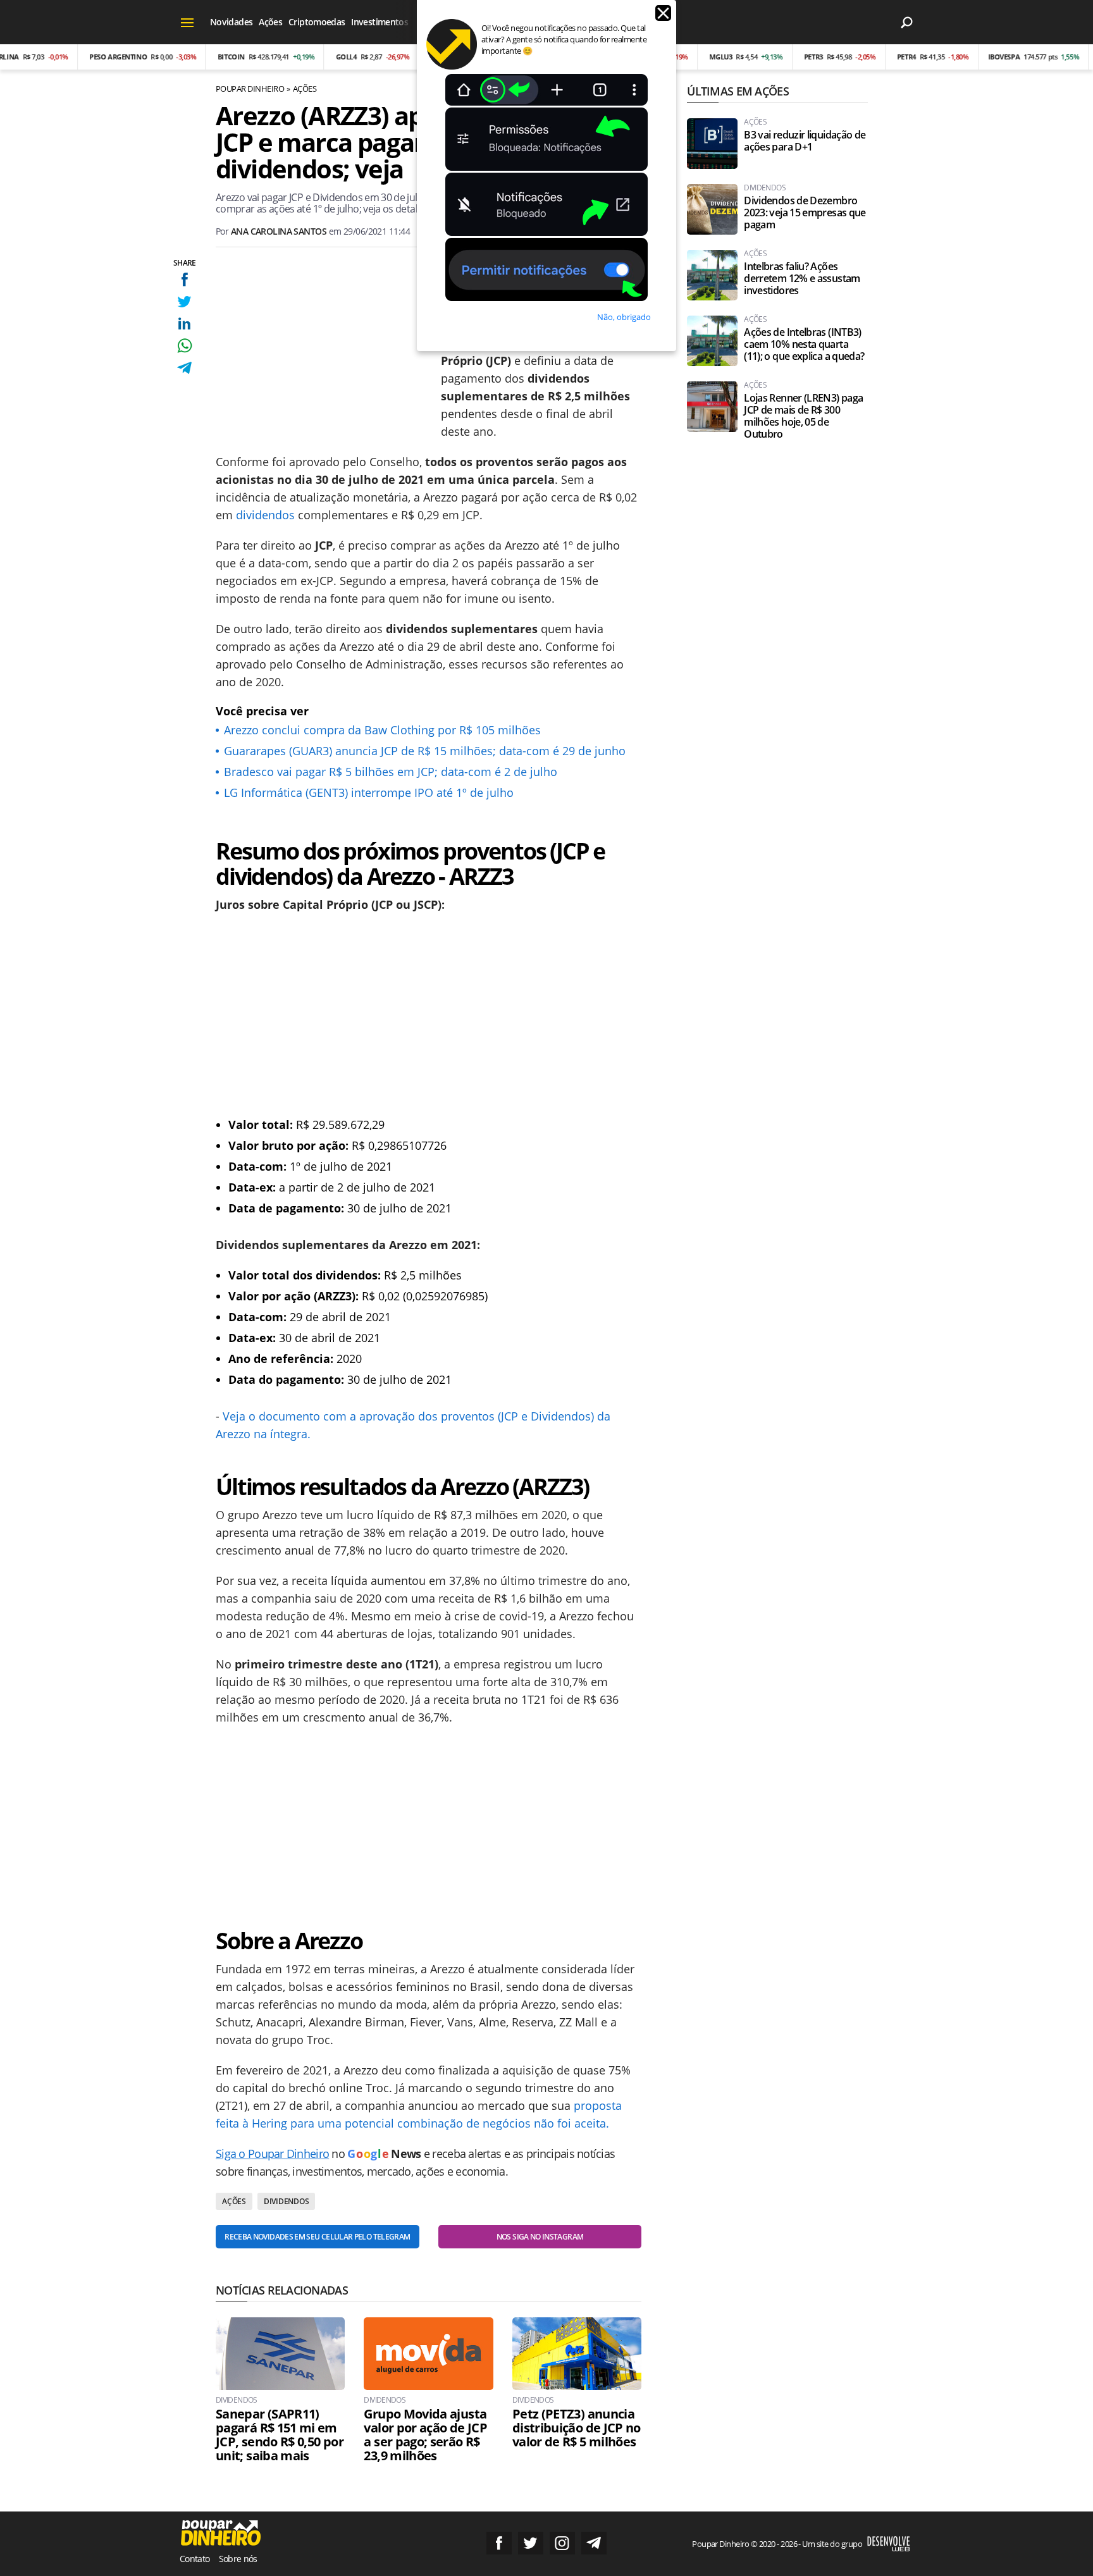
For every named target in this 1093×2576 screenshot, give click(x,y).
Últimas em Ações (738, 91)
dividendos (265, 515)
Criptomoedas (317, 22)
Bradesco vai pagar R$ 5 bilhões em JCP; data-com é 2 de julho (391, 772)
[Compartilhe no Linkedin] (184, 324)
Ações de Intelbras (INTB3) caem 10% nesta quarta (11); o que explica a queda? (804, 344)
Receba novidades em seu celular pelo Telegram (317, 2237)
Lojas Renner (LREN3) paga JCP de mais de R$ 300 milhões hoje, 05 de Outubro (803, 416)
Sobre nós (238, 2559)
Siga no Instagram (562, 2543)
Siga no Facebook (499, 2543)
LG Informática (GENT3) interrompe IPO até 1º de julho (369, 792)
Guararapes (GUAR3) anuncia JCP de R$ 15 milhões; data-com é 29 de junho (425, 751)
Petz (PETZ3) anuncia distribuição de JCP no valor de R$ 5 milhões (577, 2428)
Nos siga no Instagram (540, 2237)
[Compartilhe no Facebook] (184, 279)
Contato (195, 2559)
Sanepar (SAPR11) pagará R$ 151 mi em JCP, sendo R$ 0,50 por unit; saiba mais (280, 2435)
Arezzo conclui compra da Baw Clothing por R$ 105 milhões (382, 730)
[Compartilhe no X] (184, 301)
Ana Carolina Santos (279, 231)
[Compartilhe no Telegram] (184, 368)
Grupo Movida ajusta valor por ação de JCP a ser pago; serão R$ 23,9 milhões (425, 2435)
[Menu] (188, 22)
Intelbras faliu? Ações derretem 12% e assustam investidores (802, 279)
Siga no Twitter (531, 2543)
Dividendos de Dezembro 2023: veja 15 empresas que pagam (805, 213)
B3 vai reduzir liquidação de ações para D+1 (805, 141)
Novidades (231, 22)
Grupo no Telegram (594, 2543)
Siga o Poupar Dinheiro (272, 2154)
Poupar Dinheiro (250, 89)
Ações (270, 22)
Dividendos (287, 2201)
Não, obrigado (624, 317)
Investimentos (380, 22)
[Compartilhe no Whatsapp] (184, 346)
